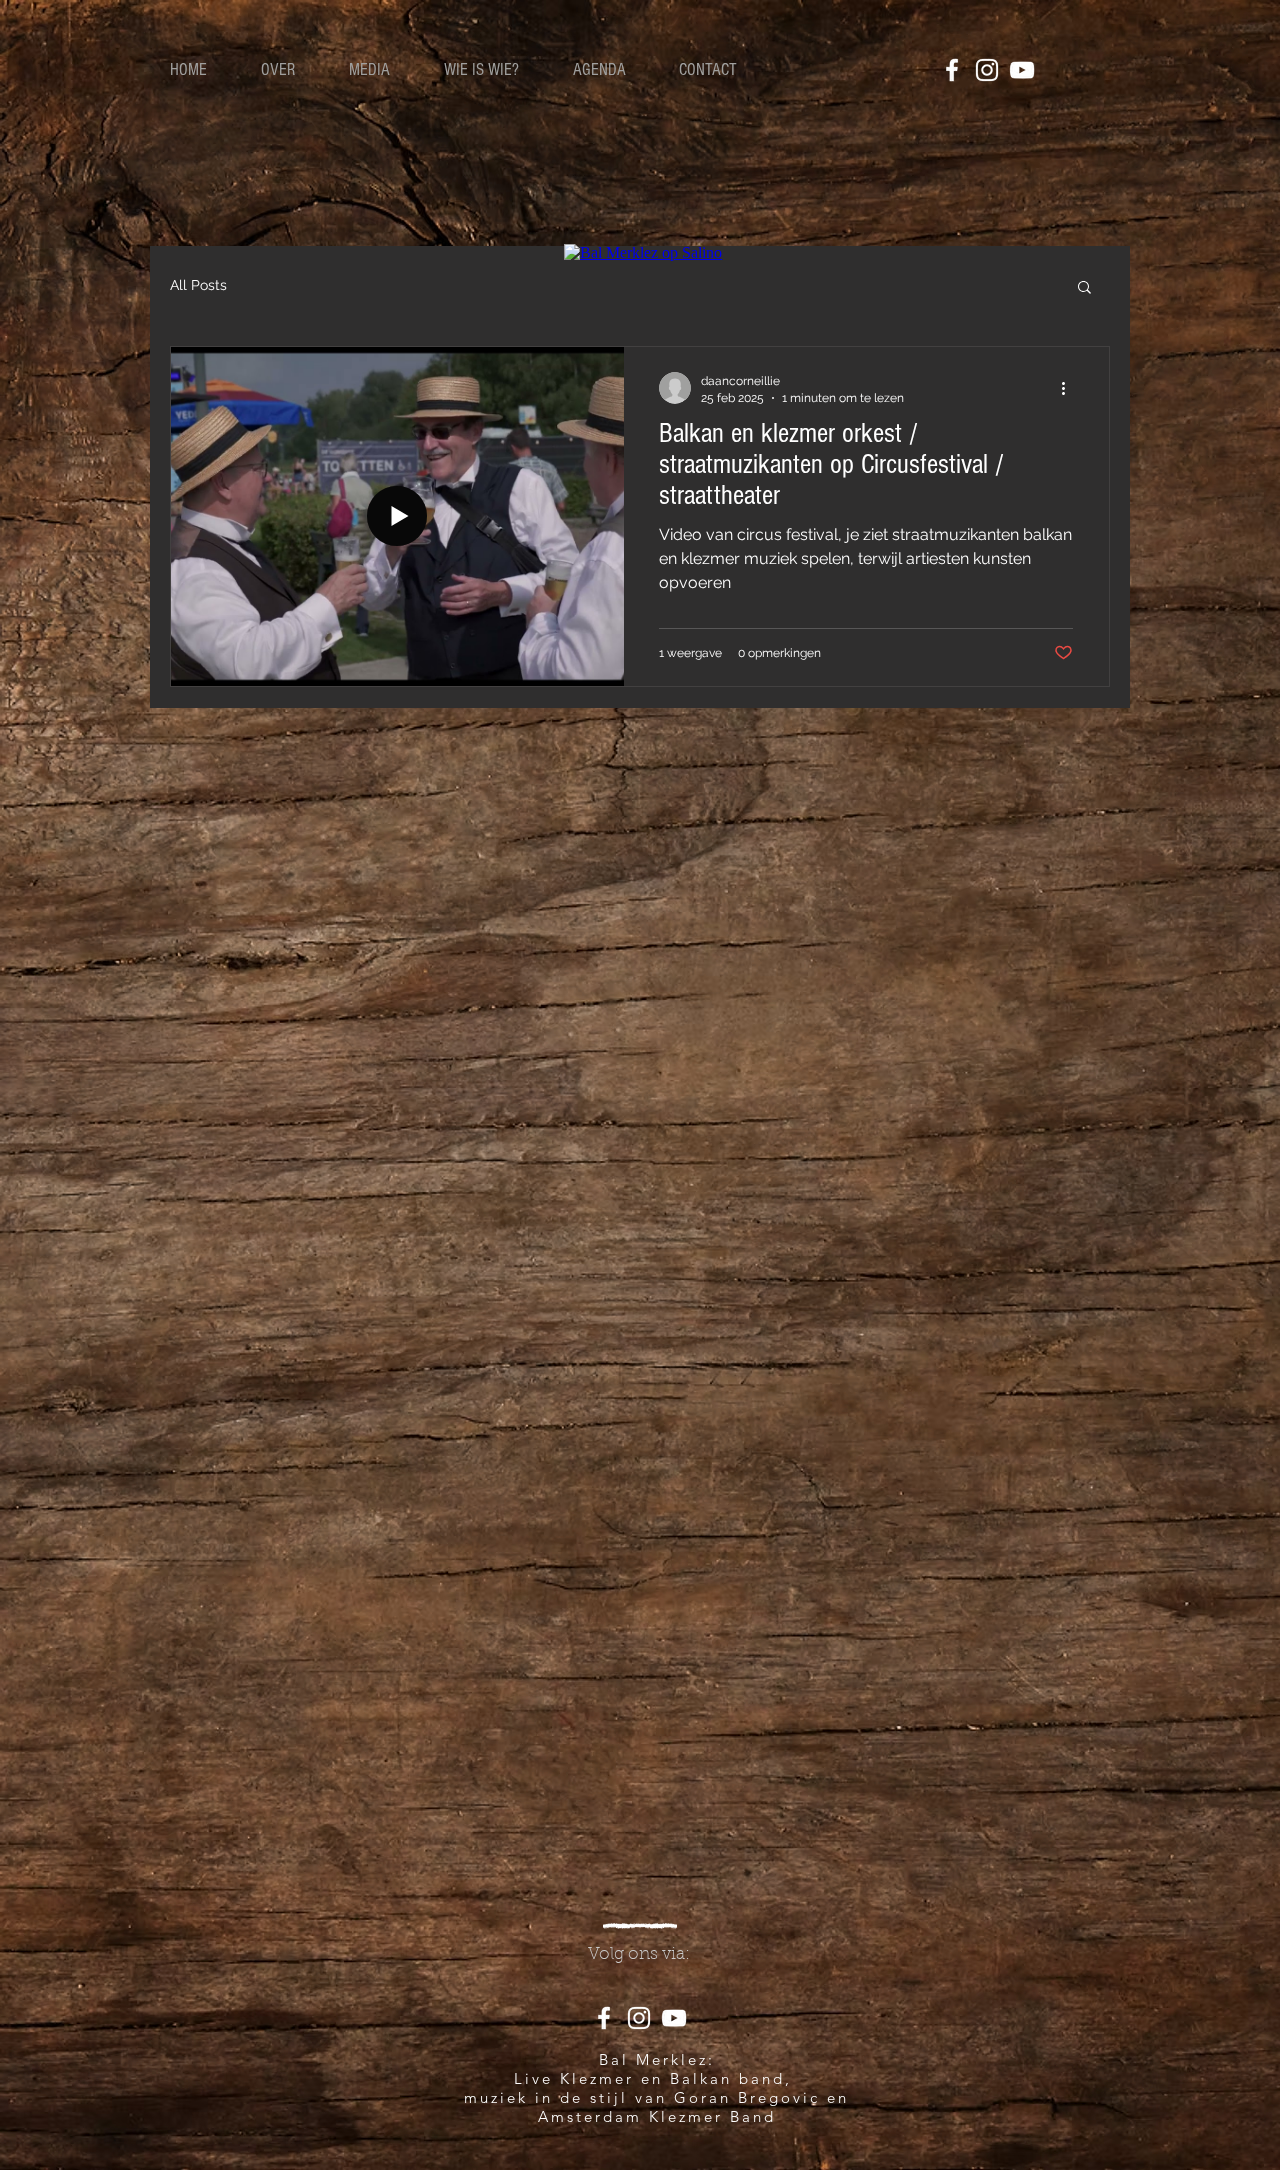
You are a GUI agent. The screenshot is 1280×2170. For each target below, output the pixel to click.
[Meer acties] (1070, 388)
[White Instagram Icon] (987, 70)
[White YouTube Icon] (1022, 70)
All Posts (198, 285)
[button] (1084, 288)
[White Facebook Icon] (952, 70)
